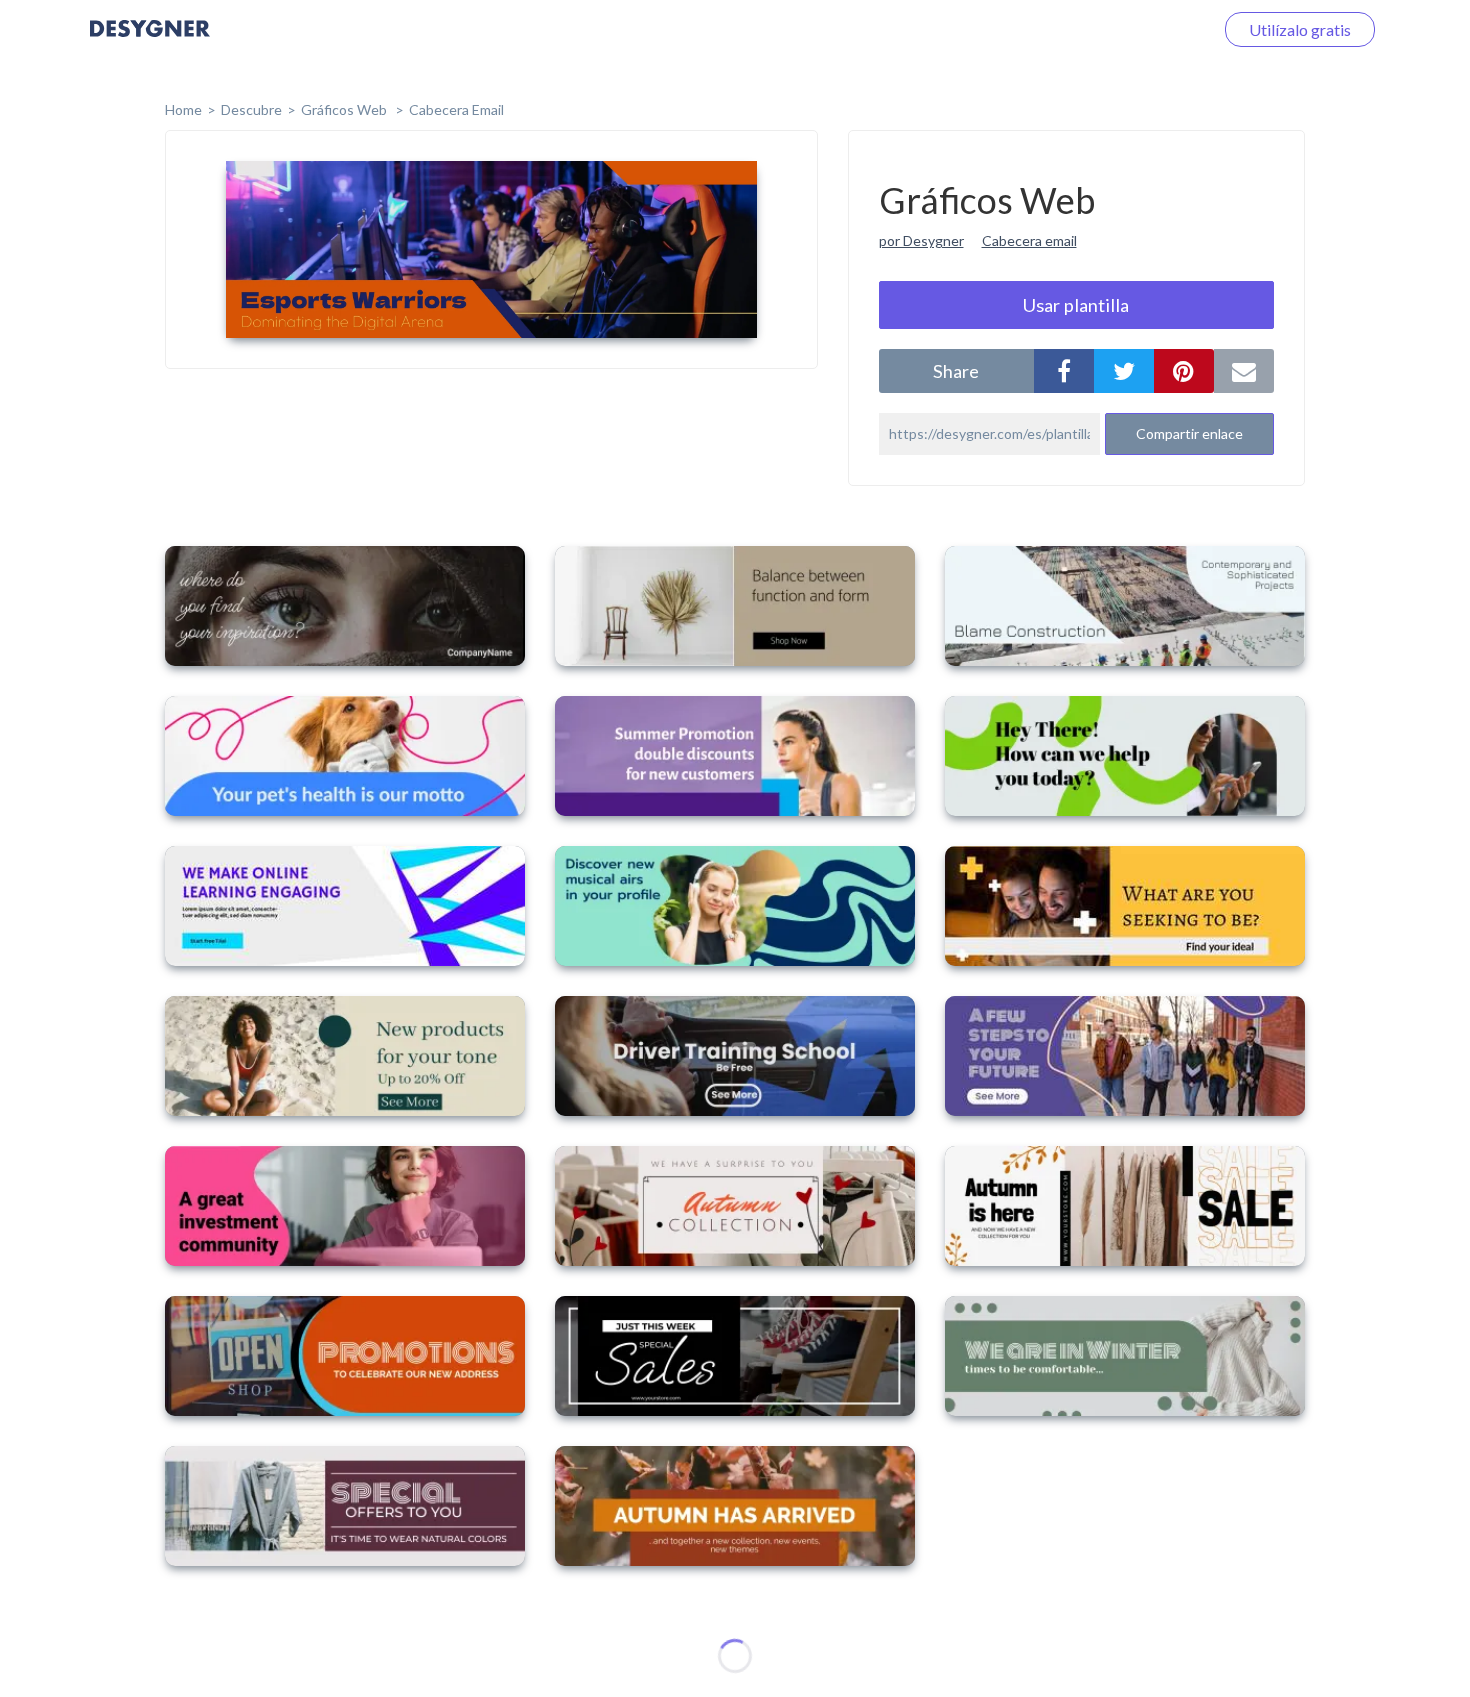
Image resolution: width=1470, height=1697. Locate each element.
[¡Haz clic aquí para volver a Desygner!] (150, 42)
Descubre (251, 109)
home (183, 109)
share (956, 371)
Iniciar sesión (1144, 29)
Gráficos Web (345, 109)
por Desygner (921, 240)
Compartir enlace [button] (1189, 433)
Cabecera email (1029, 240)
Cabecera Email (456, 109)
